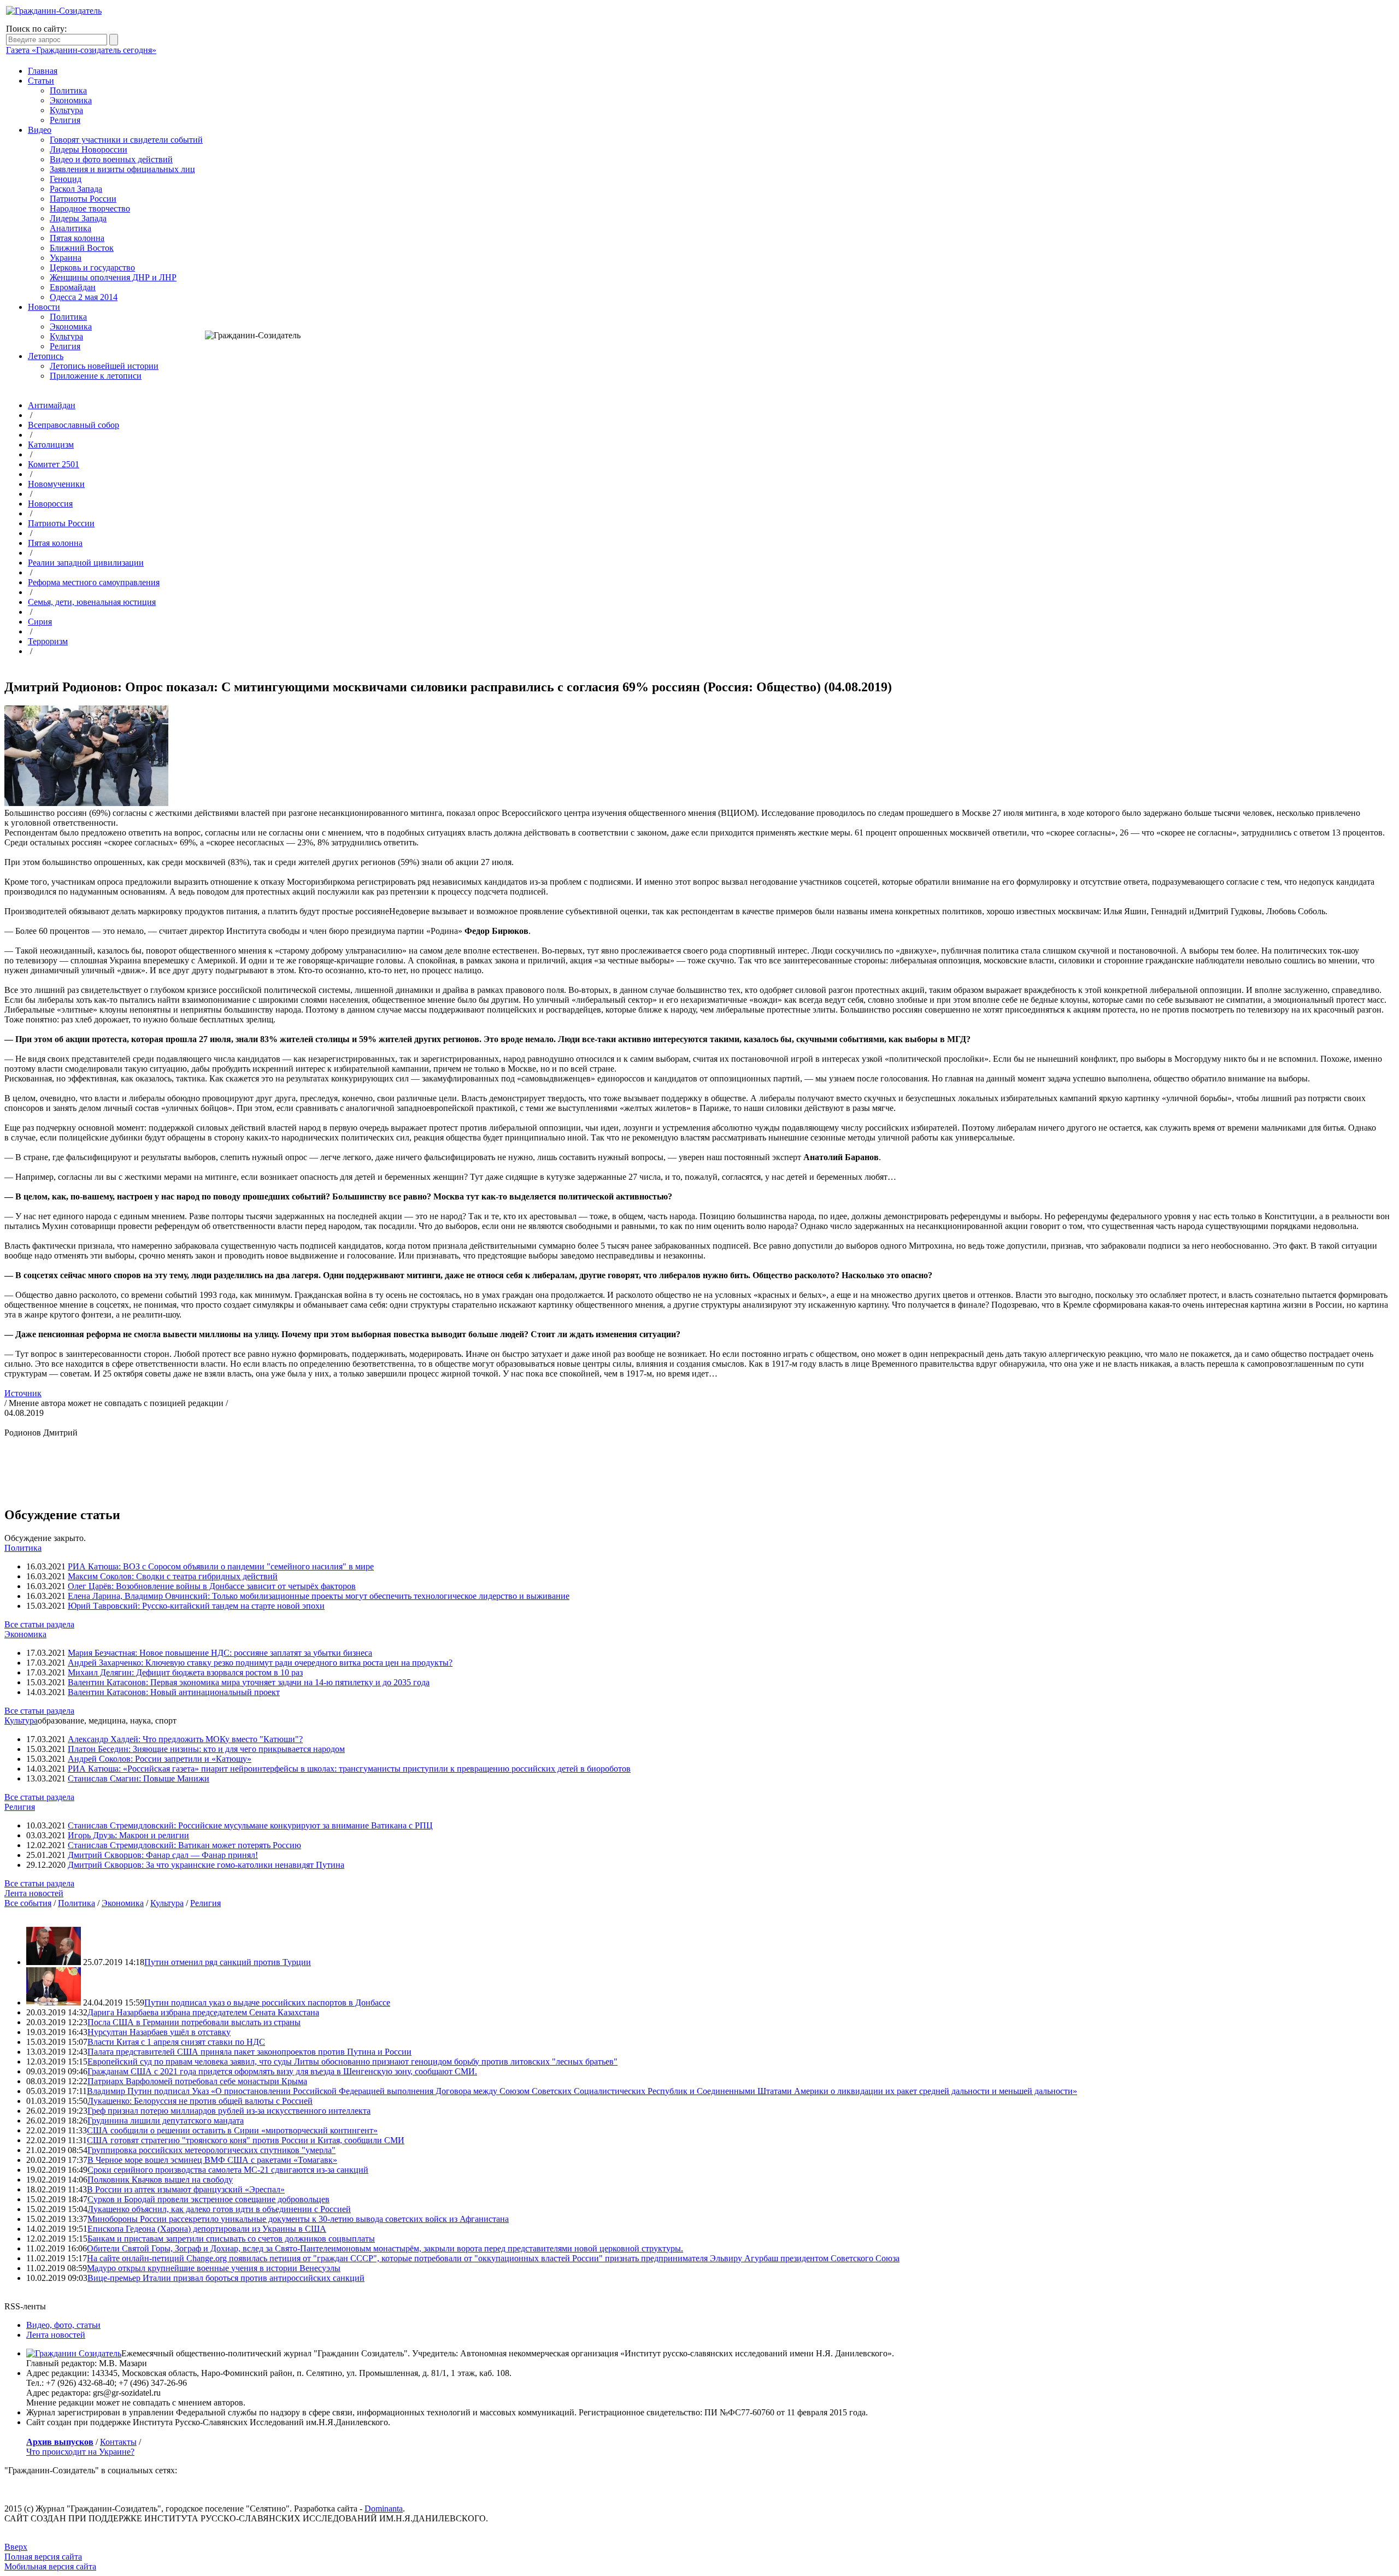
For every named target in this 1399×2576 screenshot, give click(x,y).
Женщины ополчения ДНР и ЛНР (113, 277)
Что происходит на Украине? (80, 2452)
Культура (66, 110)
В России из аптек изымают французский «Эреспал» (186, 2189)
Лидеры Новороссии (89, 149)
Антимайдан (52, 405)
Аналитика (70, 228)
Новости (44, 307)
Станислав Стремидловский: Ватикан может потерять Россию (184, 1845)
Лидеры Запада (78, 218)
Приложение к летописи (96, 376)
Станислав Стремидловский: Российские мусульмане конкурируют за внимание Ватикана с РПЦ (250, 1825)
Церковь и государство (92, 267)
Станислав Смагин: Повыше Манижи (139, 1778)
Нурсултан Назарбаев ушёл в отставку (159, 2032)
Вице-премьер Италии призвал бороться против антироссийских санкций (226, 2278)
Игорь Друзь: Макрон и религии (128, 1835)
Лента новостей (34, 1893)
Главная (43, 71)
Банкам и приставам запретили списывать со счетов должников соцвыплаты (231, 2239)
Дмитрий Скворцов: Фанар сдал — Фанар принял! (163, 1855)
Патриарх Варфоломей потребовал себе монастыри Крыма (197, 2081)
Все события (28, 1903)
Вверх (16, 2547)
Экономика (71, 100)
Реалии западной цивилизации (86, 563)
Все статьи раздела (39, 1624)
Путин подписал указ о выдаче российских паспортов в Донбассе (267, 2002)
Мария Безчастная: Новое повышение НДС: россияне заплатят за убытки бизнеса (220, 1653)
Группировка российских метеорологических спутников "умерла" (211, 2150)
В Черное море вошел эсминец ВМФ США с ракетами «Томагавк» (212, 2160)
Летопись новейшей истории (104, 366)
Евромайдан (73, 287)
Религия (65, 120)
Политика (68, 90)
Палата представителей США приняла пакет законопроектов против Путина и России (249, 2052)
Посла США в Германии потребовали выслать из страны (194, 2022)
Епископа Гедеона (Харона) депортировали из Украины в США (207, 2229)
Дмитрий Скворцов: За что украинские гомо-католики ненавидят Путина (206, 1865)
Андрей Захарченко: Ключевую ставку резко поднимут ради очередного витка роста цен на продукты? (260, 1663)
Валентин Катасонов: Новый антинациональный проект (174, 1692)
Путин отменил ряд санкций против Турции (228, 1962)
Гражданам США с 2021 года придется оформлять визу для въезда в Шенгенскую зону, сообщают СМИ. (282, 2071)
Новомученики (56, 484)
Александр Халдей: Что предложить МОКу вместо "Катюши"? (185, 1739)
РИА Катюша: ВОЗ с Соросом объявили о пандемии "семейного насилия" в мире (221, 1566)
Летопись (46, 356)
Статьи (41, 81)
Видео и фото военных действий (111, 159)
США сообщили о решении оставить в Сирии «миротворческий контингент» (232, 2130)
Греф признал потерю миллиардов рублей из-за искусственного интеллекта (229, 2111)
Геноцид (66, 179)
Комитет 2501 (54, 464)
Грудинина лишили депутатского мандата (166, 2121)
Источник (23, 1393)
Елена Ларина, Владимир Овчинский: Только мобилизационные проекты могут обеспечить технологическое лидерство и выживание (319, 1596)
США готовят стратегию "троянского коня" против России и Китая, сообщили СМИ (246, 2140)
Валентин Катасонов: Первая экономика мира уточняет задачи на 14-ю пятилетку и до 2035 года (249, 1682)
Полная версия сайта (43, 2557)
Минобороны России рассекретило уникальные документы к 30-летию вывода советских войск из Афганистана (298, 2219)
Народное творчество (90, 208)
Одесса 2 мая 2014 (84, 297)
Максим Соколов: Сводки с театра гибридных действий (173, 1576)
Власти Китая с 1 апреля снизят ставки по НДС (176, 2042)
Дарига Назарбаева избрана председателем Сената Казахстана (203, 2012)
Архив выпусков (60, 2442)
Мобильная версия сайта (50, 2566)
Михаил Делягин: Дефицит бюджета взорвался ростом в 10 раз (185, 1672)
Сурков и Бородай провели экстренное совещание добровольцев (208, 2199)
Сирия (40, 622)
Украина (66, 258)
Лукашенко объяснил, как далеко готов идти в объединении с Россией (219, 2209)
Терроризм (48, 641)
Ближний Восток (82, 248)
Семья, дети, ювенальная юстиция (92, 602)
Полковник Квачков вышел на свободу (160, 2180)
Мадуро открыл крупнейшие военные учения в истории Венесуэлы (214, 2268)
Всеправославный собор (74, 425)
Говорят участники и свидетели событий (126, 140)
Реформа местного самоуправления (94, 582)
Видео (40, 130)
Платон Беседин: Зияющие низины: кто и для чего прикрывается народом (206, 1749)
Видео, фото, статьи (63, 2325)
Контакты (118, 2442)
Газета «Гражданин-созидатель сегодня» (81, 50)
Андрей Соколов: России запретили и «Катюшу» (160, 1759)
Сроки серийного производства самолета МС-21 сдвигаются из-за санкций (228, 2170)
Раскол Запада (76, 189)
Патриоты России (83, 199)
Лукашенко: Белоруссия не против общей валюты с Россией (200, 2101)
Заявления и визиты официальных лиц (122, 169)
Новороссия (50, 504)
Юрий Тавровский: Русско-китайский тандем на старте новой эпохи (196, 1606)
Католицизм (51, 445)
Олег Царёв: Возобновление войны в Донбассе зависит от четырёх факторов (212, 1586)
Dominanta (384, 2509)
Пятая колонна (77, 238)
